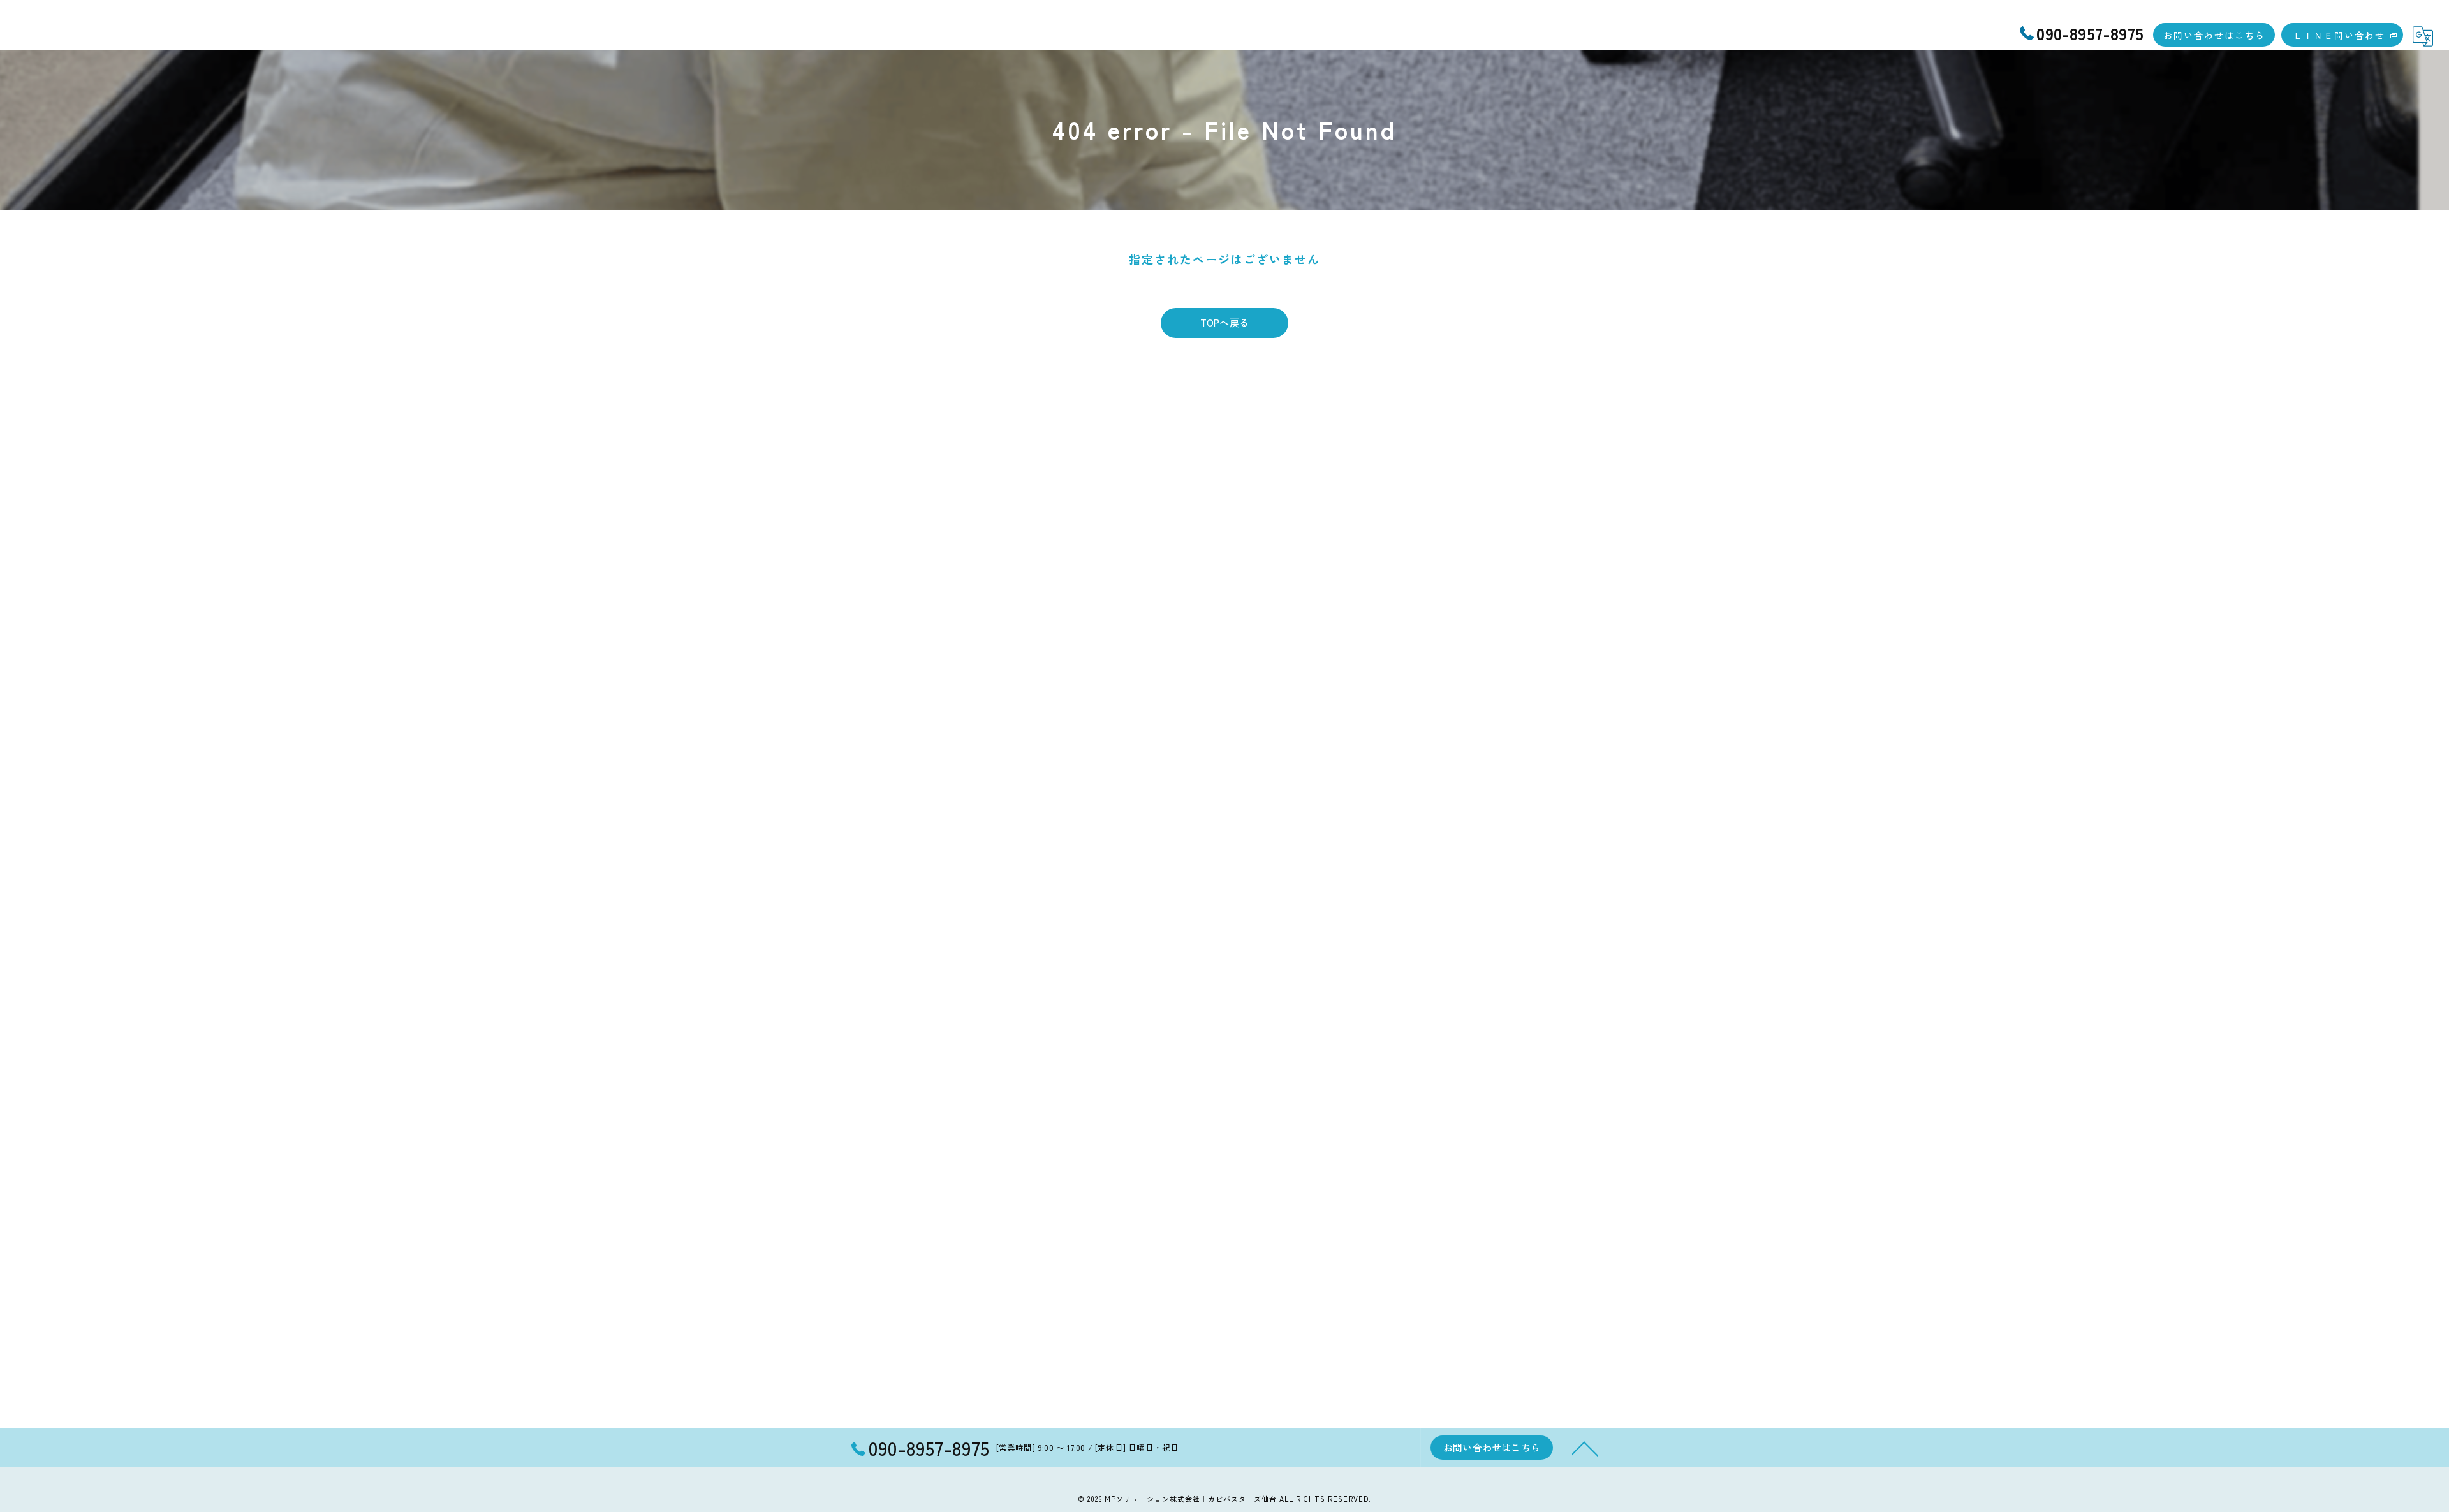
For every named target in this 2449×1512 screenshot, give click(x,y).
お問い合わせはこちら (2214, 35)
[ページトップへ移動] (1585, 1448)
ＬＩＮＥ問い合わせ (2339, 35)
